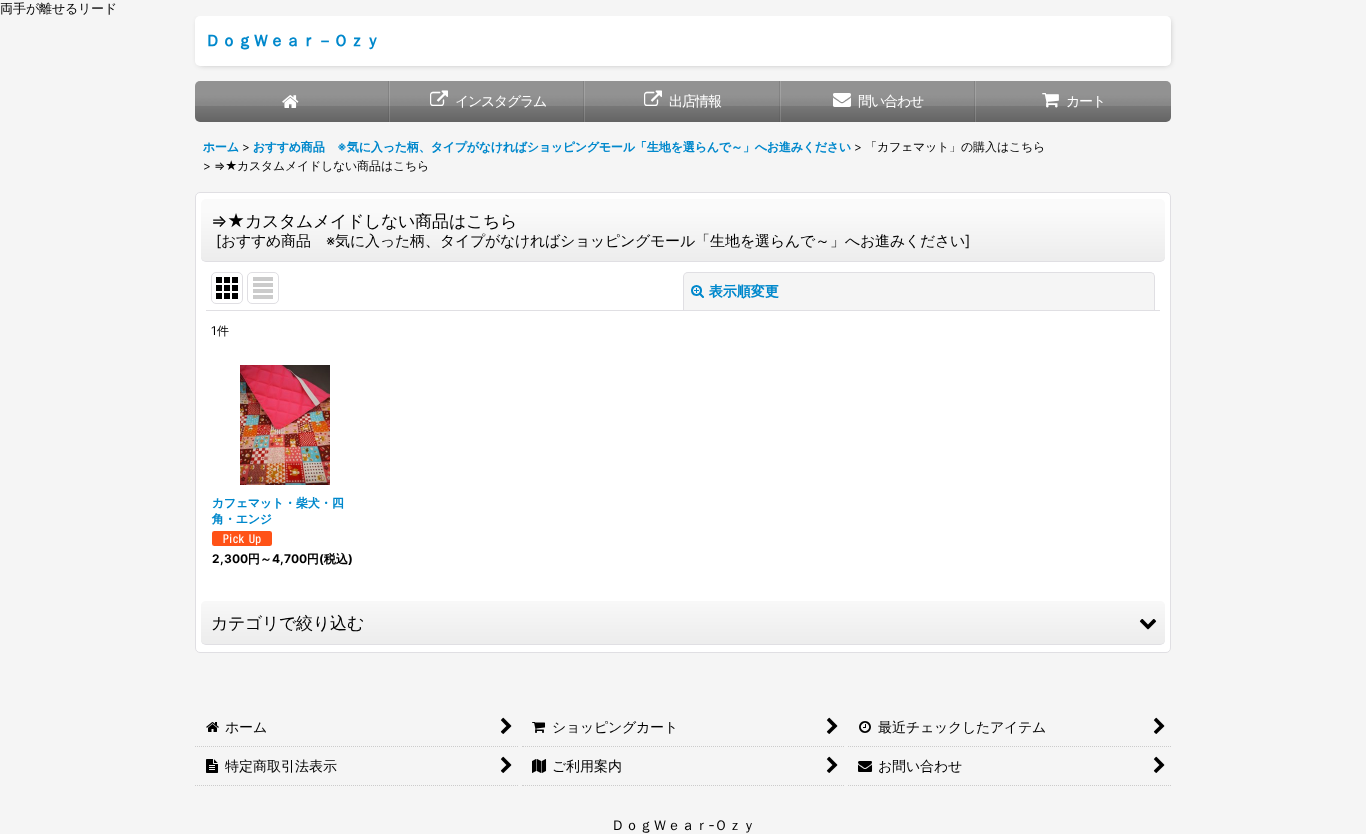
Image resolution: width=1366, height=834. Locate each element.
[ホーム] (292, 101)
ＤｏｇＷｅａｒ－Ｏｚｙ (293, 40)
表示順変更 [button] (744, 290)
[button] (683, 623)
